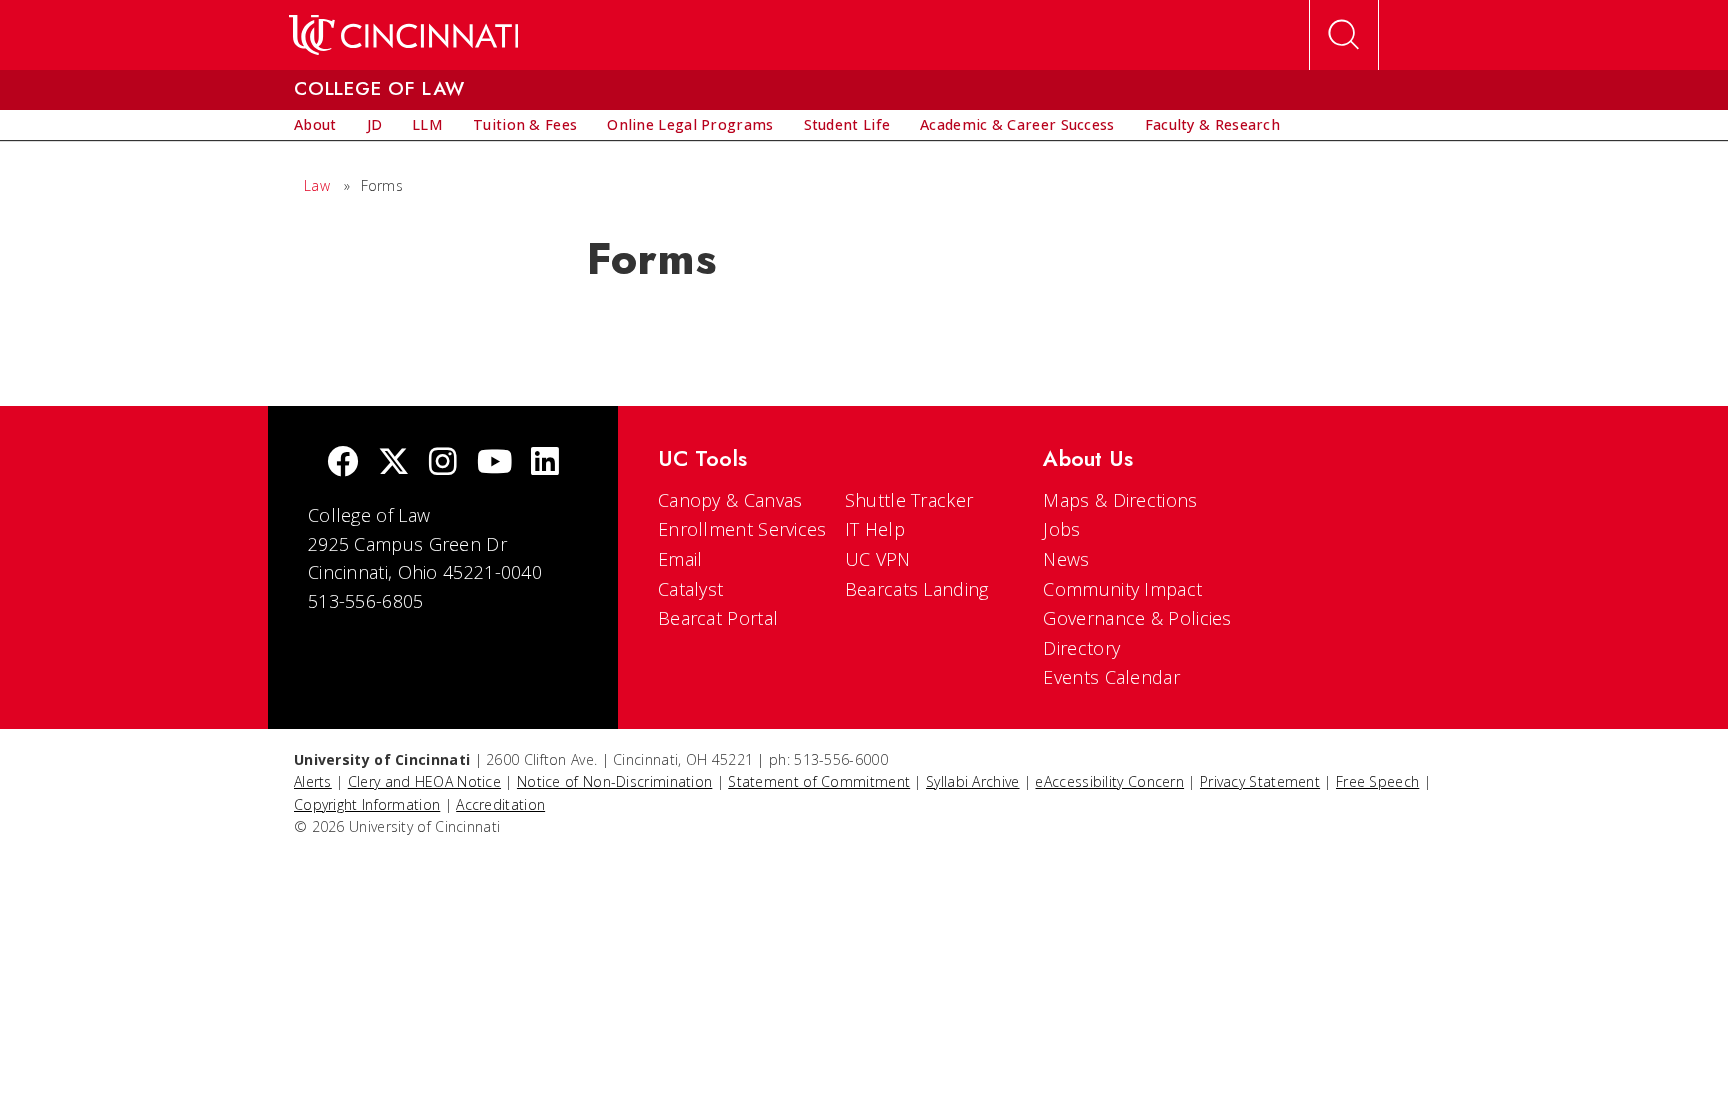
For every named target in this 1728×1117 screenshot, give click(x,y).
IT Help (875, 529)
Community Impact (1122, 589)
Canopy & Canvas (730, 500)
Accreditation (500, 804)
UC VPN (878, 559)
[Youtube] (494, 463)
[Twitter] (394, 463)
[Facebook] (343, 463)
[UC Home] (403, 35)
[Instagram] (443, 463)
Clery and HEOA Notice (424, 781)
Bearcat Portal (718, 618)
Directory (1081, 648)
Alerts (313, 781)
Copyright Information (367, 804)
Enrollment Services (742, 529)
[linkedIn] (545, 463)
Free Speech (1377, 781)
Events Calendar (1111, 677)
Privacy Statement (1260, 781)
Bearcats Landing (917, 589)
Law (317, 185)
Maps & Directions (1120, 500)
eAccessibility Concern (1109, 781)
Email (680, 559)
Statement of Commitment (819, 781)
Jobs (1061, 529)
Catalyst (690, 589)
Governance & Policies (1137, 618)
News (1066, 559)
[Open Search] (1344, 35)
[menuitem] (315, 125)
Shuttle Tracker (909, 500)
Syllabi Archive (973, 781)
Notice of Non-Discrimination (614, 781)
